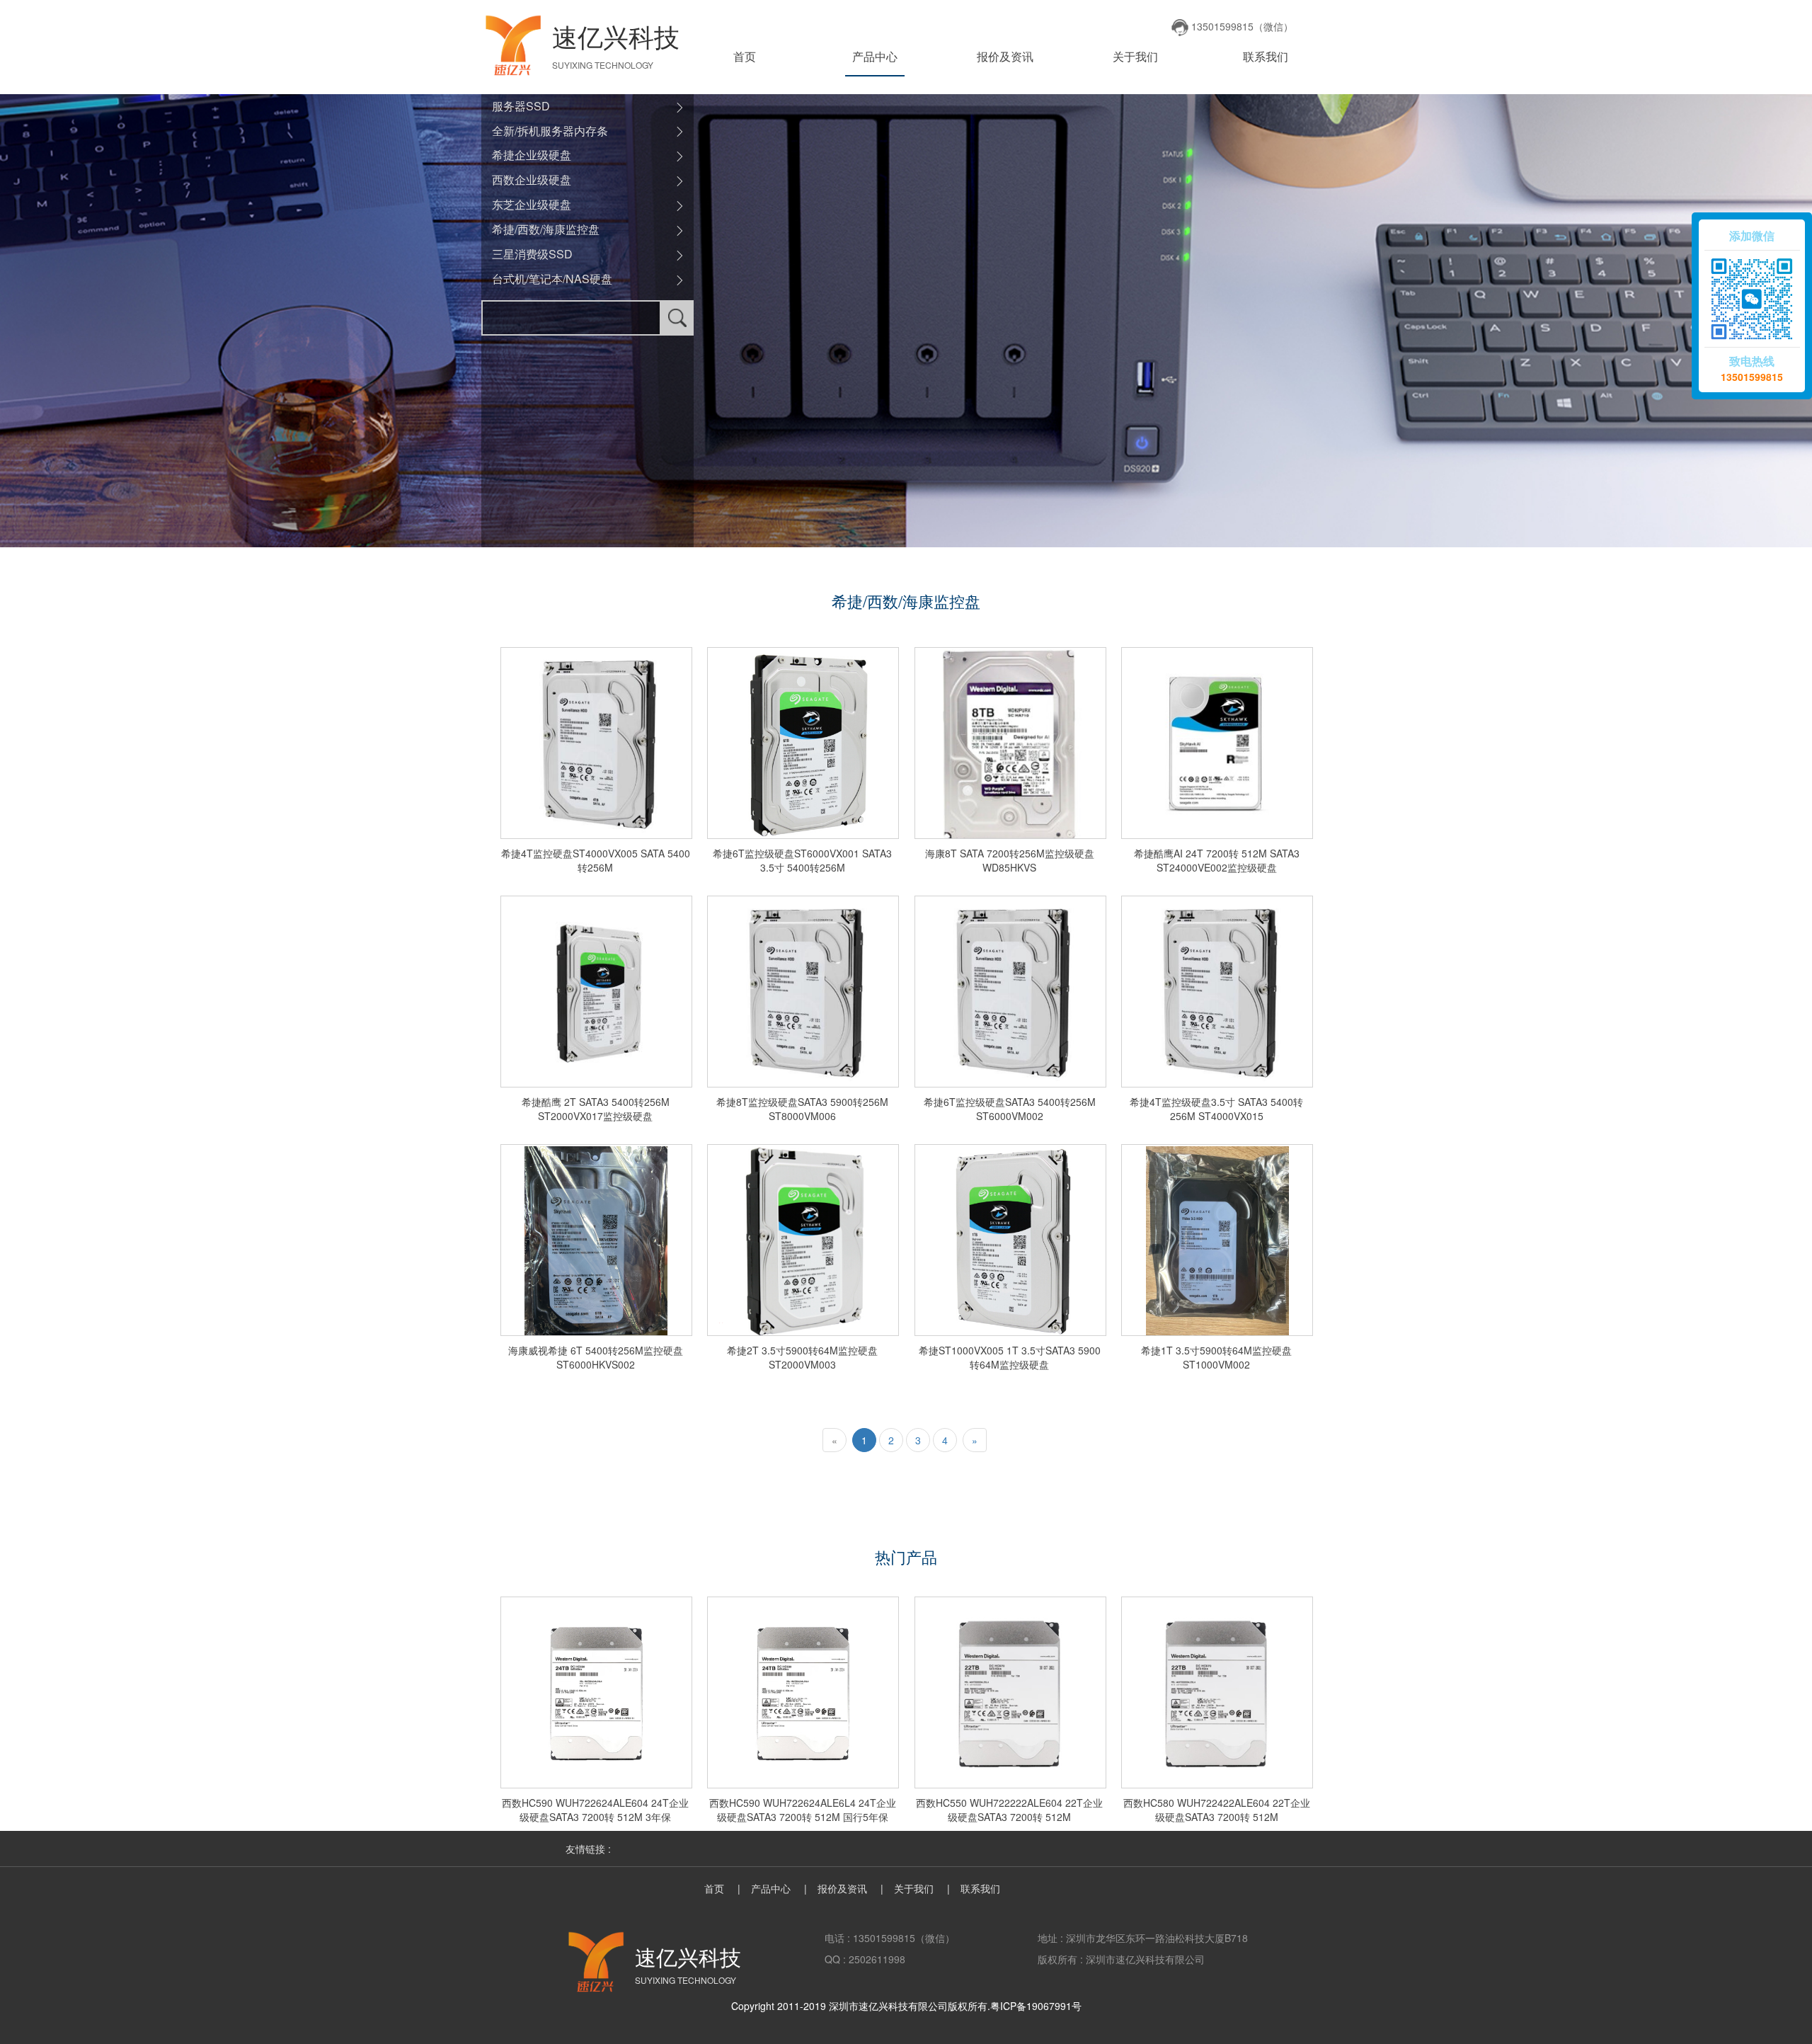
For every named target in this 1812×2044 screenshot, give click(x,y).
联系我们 (1266, 56)
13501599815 (1752, 377)
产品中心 (875, 56)
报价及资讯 (1005, 56)
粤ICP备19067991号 (1036, 2006)
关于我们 (1135, 56)
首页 (745, 56)
